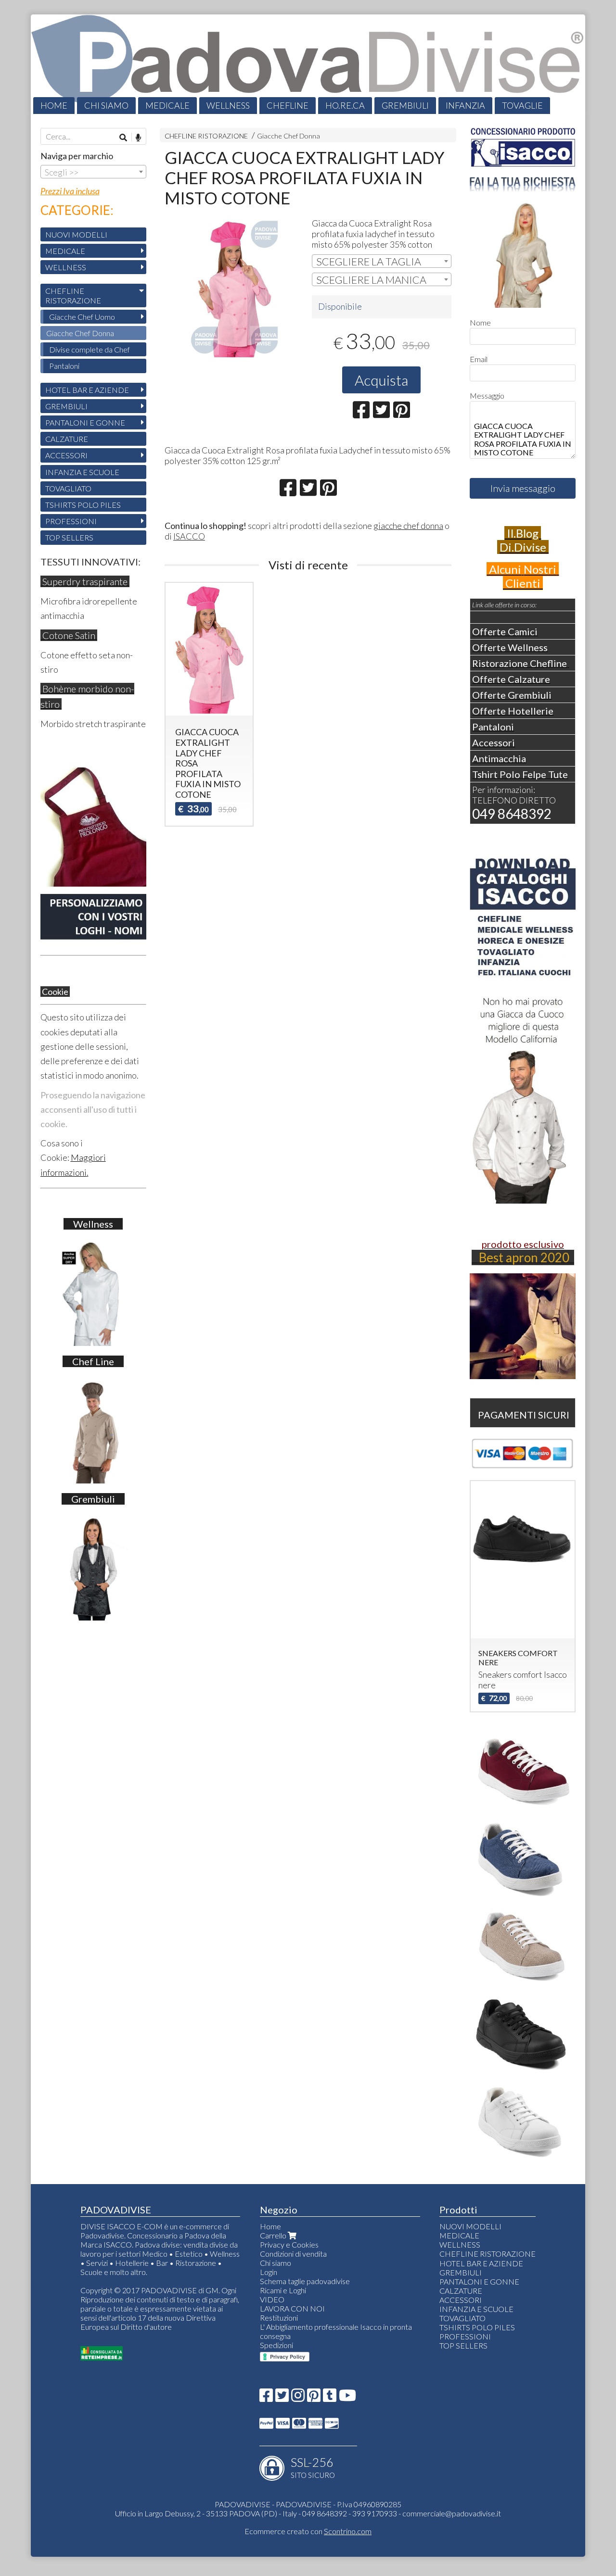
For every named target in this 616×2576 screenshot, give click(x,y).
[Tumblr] (330, 2398)
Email (479, 359)
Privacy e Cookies (289, 2244)
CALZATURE (67, 439)
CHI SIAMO (106, 105)
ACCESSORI (66, 455)
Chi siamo (276, 2263)
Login (269, 2272)
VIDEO (272, 2299)
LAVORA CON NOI (292, 2308)
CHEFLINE (288, 105)
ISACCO (189, 536)
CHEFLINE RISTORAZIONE (206, 136)
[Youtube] (347, 2398)
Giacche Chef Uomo (82, 317)
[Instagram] (298, 2398)
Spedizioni (276, 2345)
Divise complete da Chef (90, 349)
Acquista (381, 380)
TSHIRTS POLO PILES (83, 505)
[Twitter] (282, 2398)
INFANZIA (465, 105)
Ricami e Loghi (283, 2290)
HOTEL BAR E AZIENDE (87, 390)
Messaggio (487, 396)
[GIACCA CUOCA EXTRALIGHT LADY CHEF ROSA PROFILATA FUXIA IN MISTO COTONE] (234, 288)
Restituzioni (279, 2318)
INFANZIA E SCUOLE (82, 472)
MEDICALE (167, 105)
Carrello (274, 2235)
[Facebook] (266, 2398)
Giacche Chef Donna (289, 136)
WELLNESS (228, 105)
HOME (54, 105)
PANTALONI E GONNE (85, 422)
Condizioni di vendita (293, 2254)
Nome (480, 322)
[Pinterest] (314, 2398)
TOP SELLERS (69, 537)
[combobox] (382, 261)
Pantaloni (64, 366)
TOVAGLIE (522, 105)
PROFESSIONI (71, 521)
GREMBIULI (405, 105)
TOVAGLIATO (68, 488)
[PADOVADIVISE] (308, 64)
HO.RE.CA (345, 105)
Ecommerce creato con (308, 2531)
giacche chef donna (408, 526)
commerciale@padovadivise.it (452, 2513)
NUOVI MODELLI (76, 234)
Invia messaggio (523, 488)
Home (270, 2226)
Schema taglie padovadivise (305, 2281)
